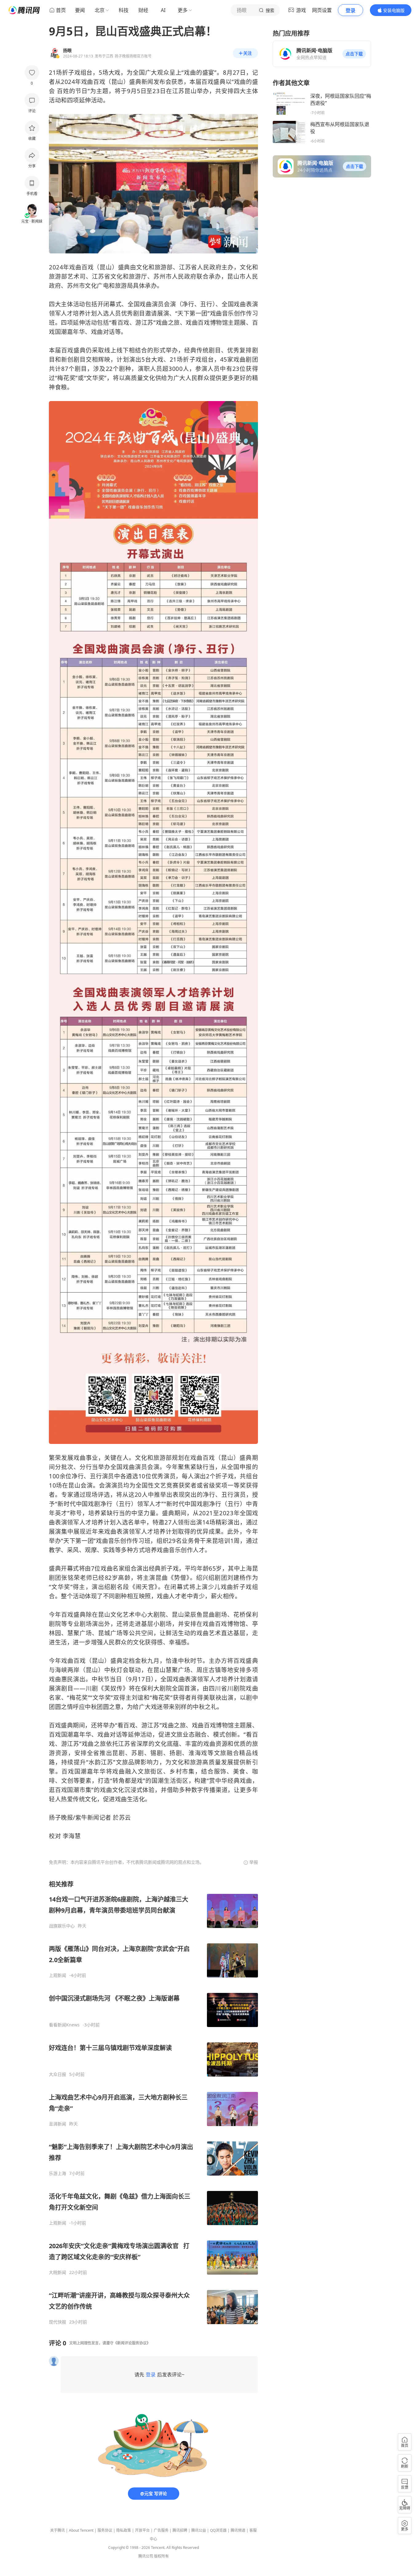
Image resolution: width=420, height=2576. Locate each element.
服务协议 (105, 2530)
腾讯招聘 (180, 2530)
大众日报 (57, 2074)
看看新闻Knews (64, 2025)
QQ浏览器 (218, 2530)
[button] (354, 54)
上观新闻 (57, 1975)
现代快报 (57, 2322)
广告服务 (161, 2530)
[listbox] (153, 2102)
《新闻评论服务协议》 (132, 2343)
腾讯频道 (238, 2530)
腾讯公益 (199, 2530)
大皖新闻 (57, 2272)
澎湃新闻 (57, 2124)
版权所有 (161, 2556)
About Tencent (81, 2530)
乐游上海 (57, 2173)
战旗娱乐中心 (62, 1926)
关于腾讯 (57, 2530)
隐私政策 (124, 2530)
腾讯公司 (146, 2556)
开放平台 (142, 2530)
